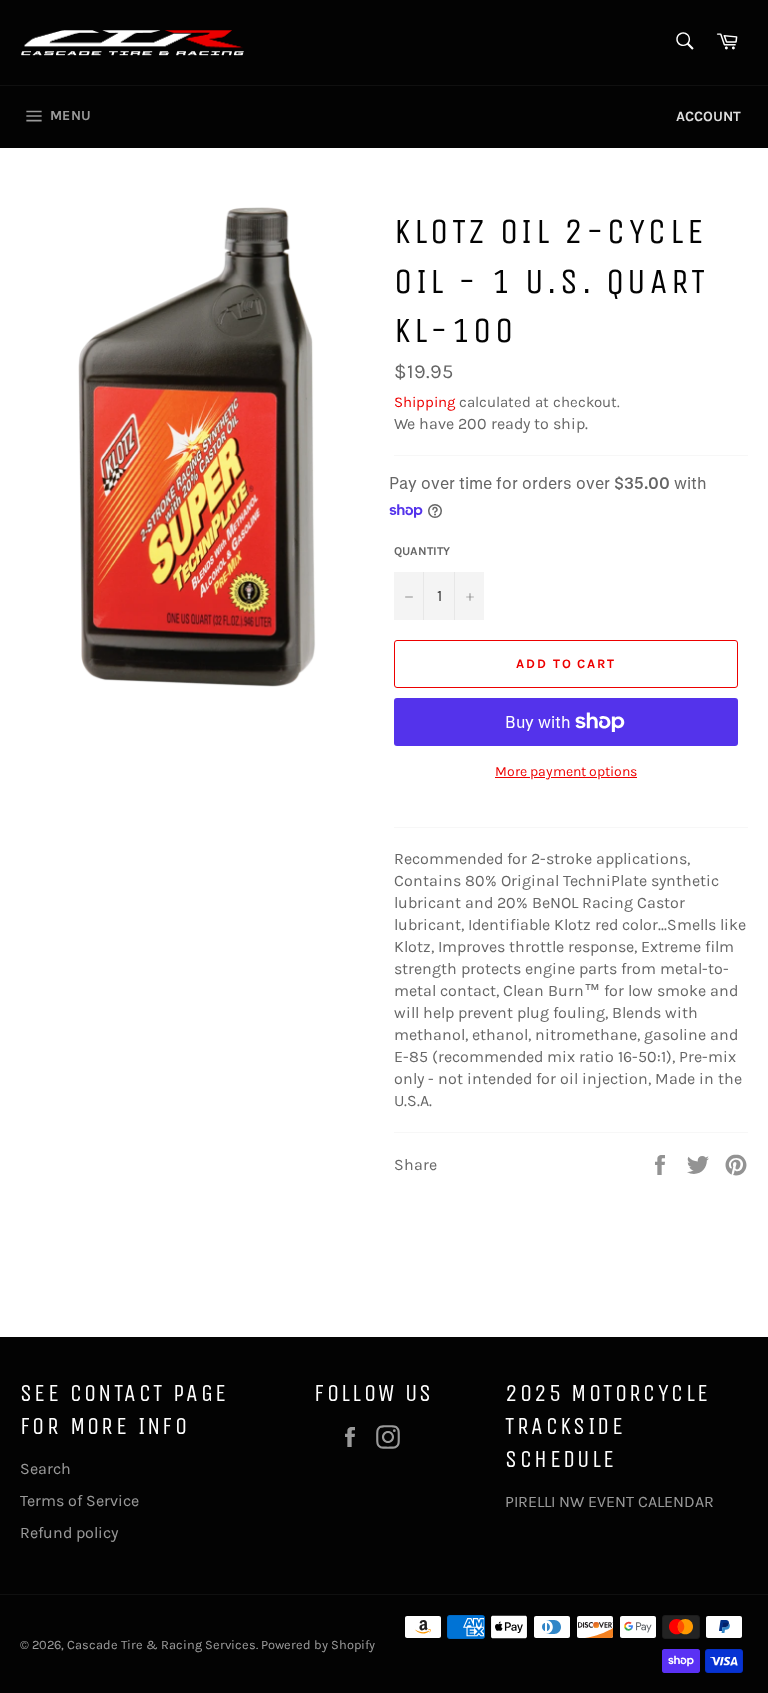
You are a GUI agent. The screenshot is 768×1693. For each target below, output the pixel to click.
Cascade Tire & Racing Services (161, 1644)
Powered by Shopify (318, 1644)
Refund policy (69, 1532)
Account (708, 116)
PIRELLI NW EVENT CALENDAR (609, 1501)
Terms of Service (79, 1500)
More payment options (566, 771)
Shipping (424, 402)
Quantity (422, 551)
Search (45, 1468)
